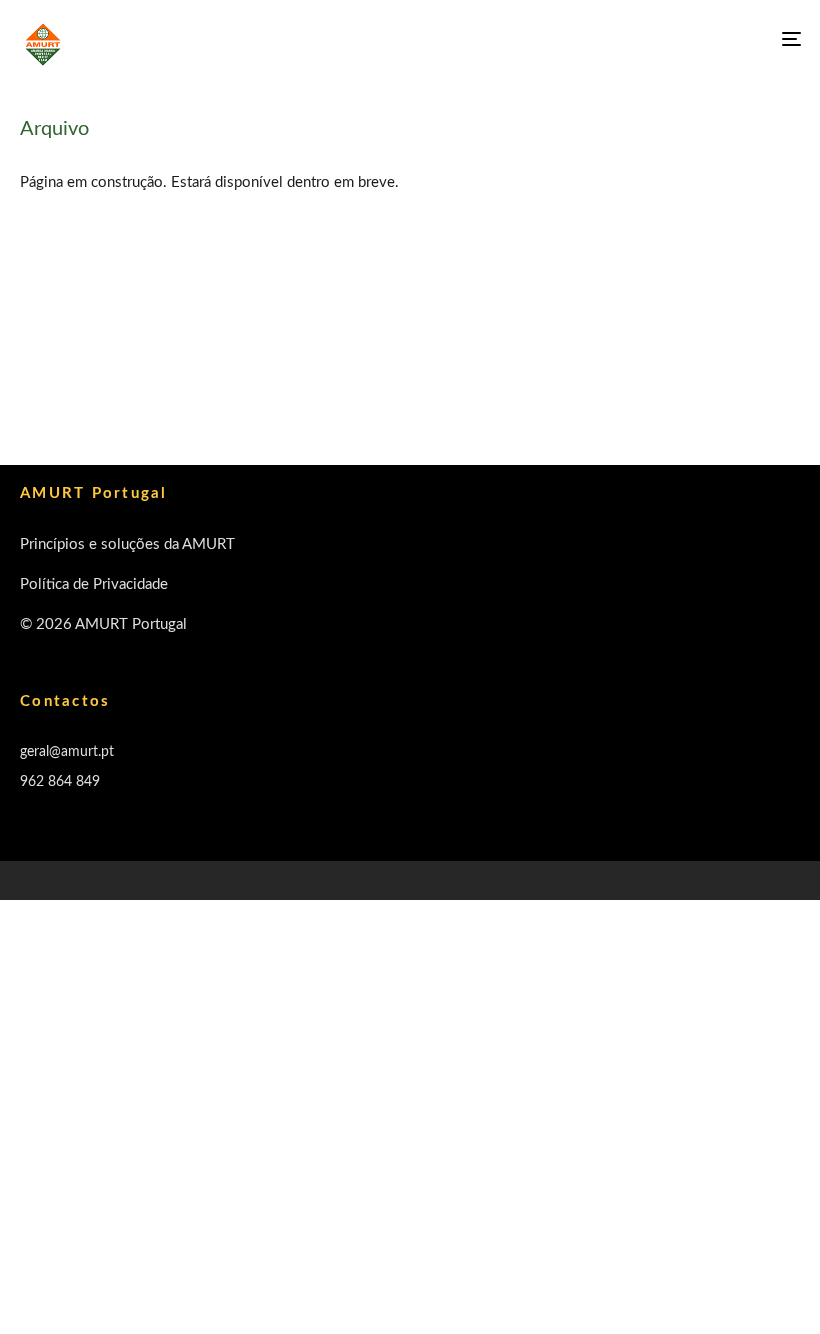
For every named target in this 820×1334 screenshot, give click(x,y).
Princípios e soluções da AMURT (127, 544)
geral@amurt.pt (67, 752)
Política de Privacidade (94, 584)
